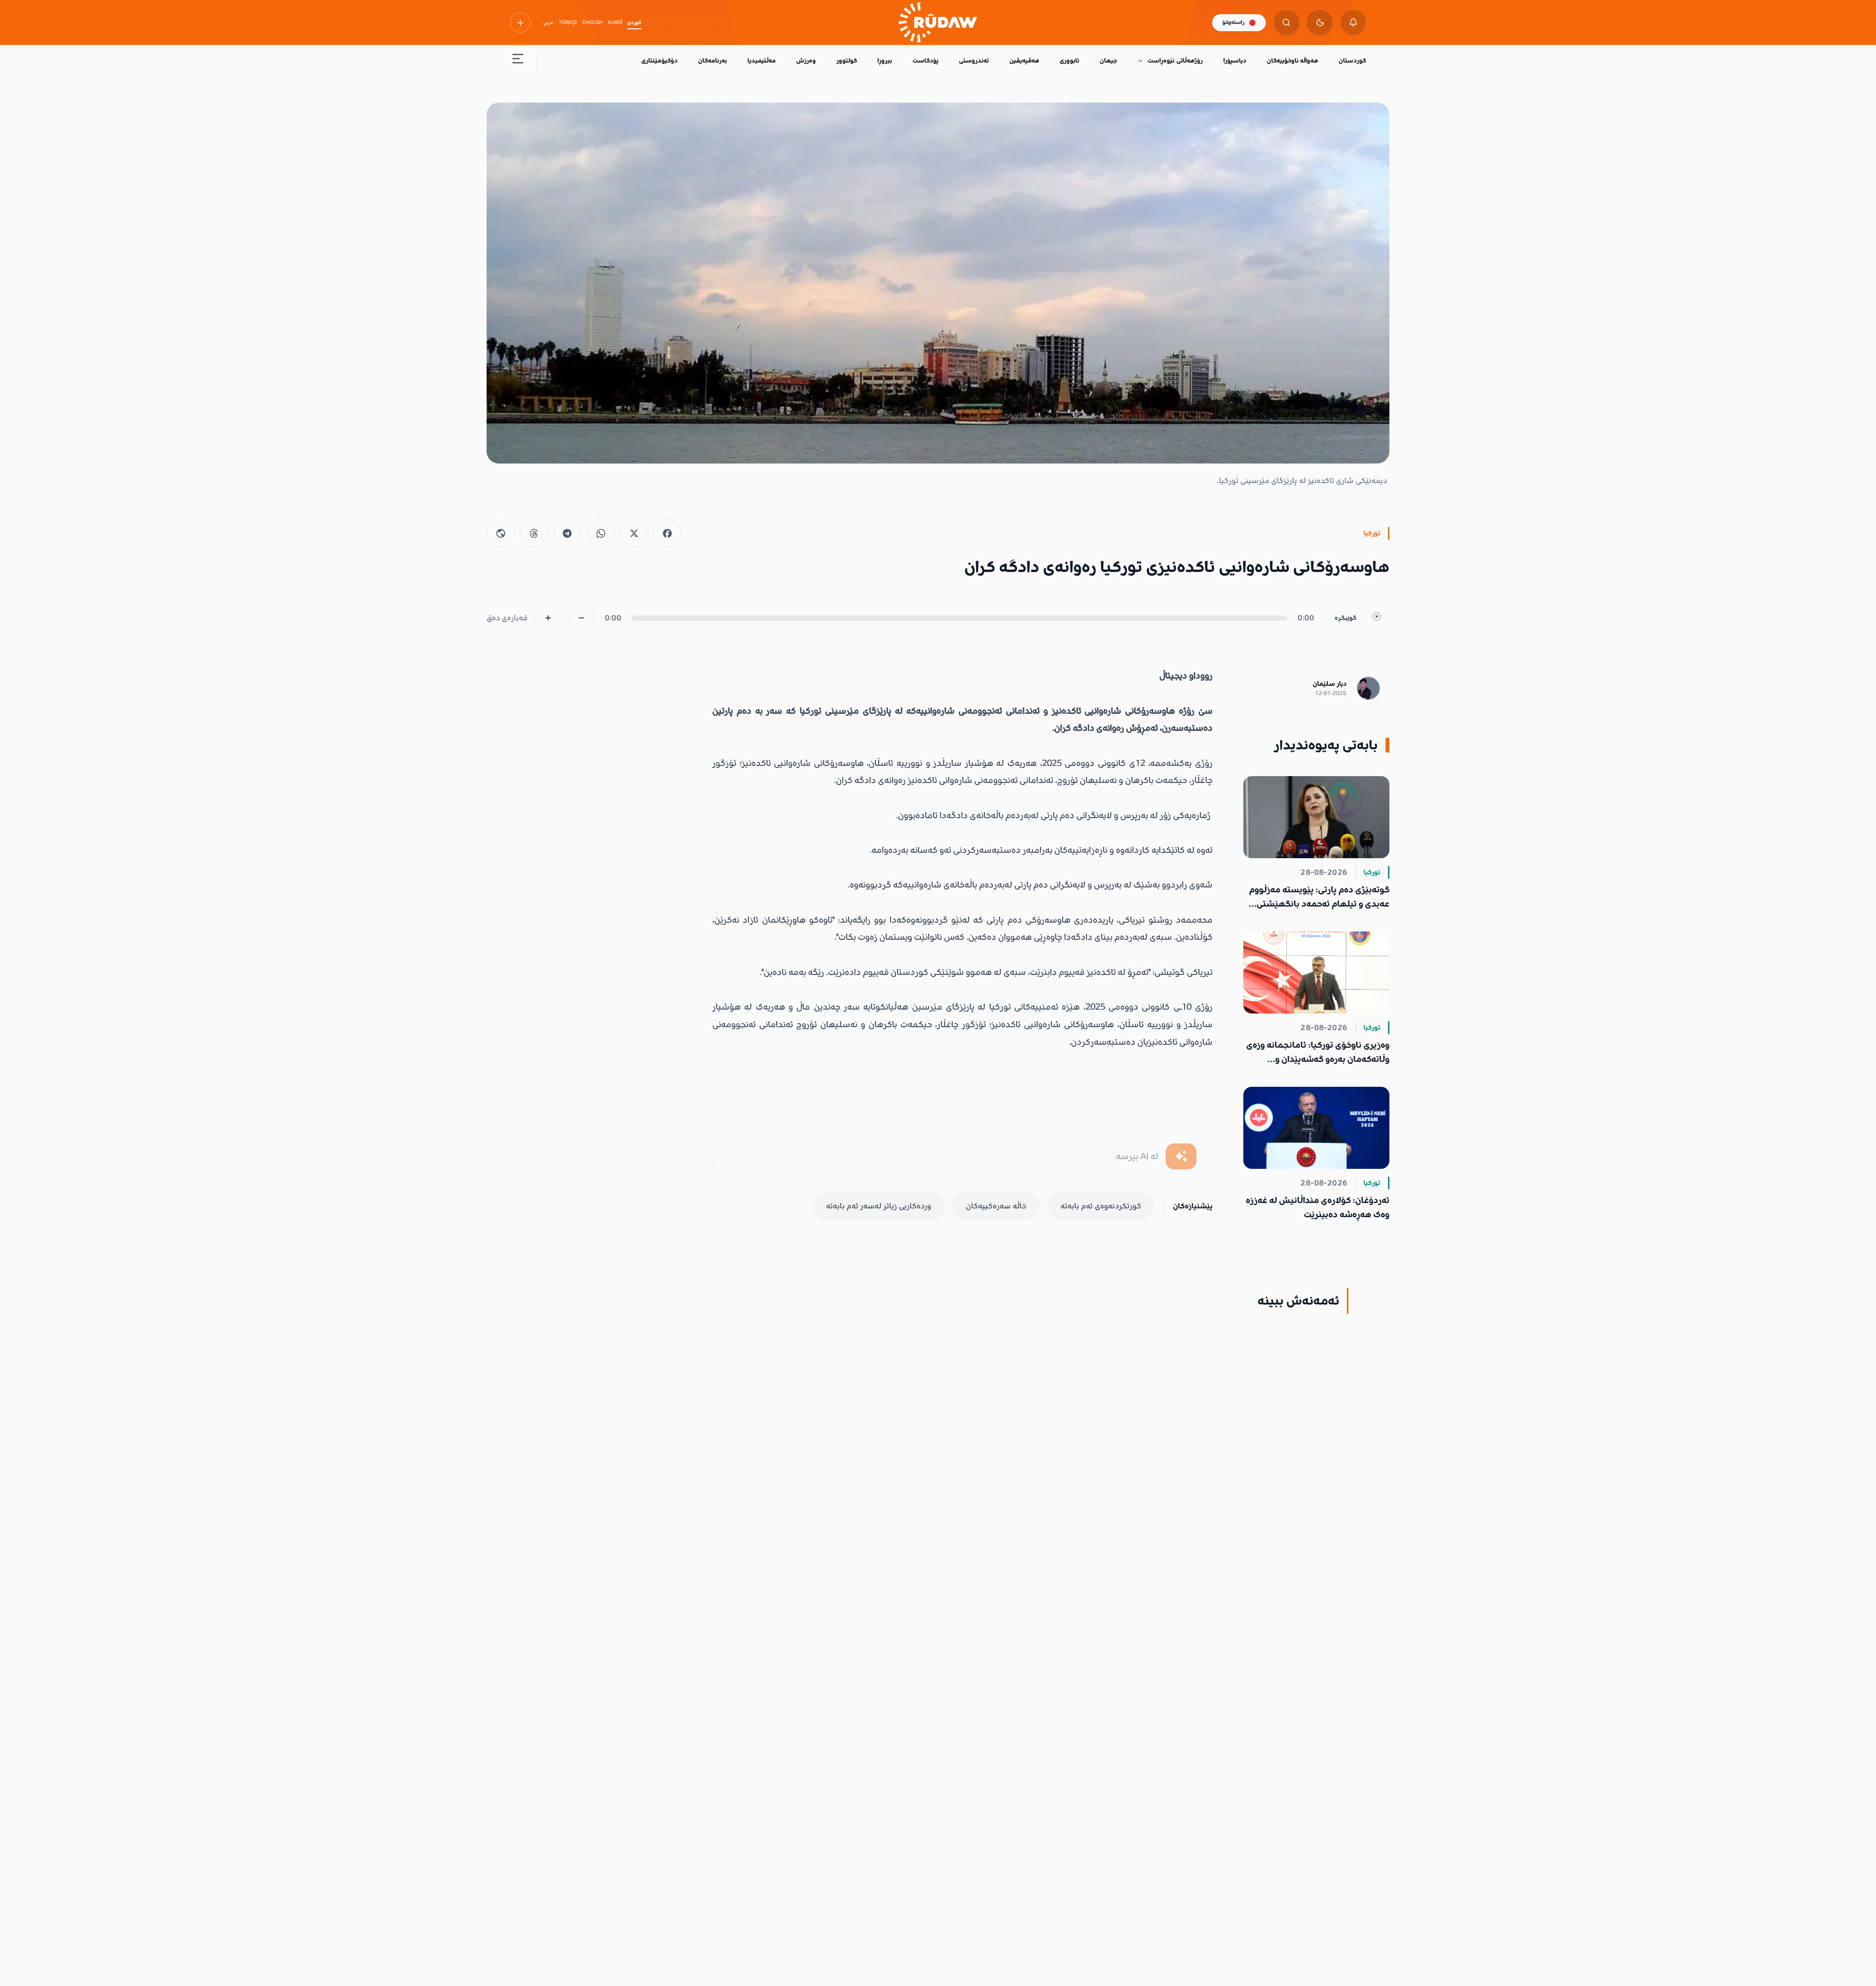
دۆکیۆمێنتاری (660, 61)
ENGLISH (592, 22)
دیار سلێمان (1330, 684)
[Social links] (520, 22)
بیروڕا (885, 61)
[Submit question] (1181, 1156)
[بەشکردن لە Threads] (534, 533)
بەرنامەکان (713, 61)
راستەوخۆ (1233, 22)
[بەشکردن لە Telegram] (568, 533)
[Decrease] (582, 618)
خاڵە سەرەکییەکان (996, 1206)
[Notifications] (1354, 23)
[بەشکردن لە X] (634, 533)
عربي (548, 22)
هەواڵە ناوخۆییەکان (1292, 61)
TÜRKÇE (568, 22)
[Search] (1287, 23)
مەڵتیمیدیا (762, 61)
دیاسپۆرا (1235, 61)
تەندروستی (974, 61)
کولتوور (847, 61)
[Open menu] (518, 61)
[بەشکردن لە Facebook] (667, 533)
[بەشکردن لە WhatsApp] (601, 533)
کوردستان (1352, 61)
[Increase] (548, 618)
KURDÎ (615, 22)
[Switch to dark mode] (1320, 23)
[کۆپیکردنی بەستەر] (501, 533)
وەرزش (806, 61)
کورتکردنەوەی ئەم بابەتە (1101, 1206)
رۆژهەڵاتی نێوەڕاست (1175, 61)
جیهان (1108, 61)
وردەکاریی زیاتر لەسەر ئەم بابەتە (879, 1206)
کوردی (634, 22)
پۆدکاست (926, 61)
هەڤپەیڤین (1024, 61)
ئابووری (1069, 61)
